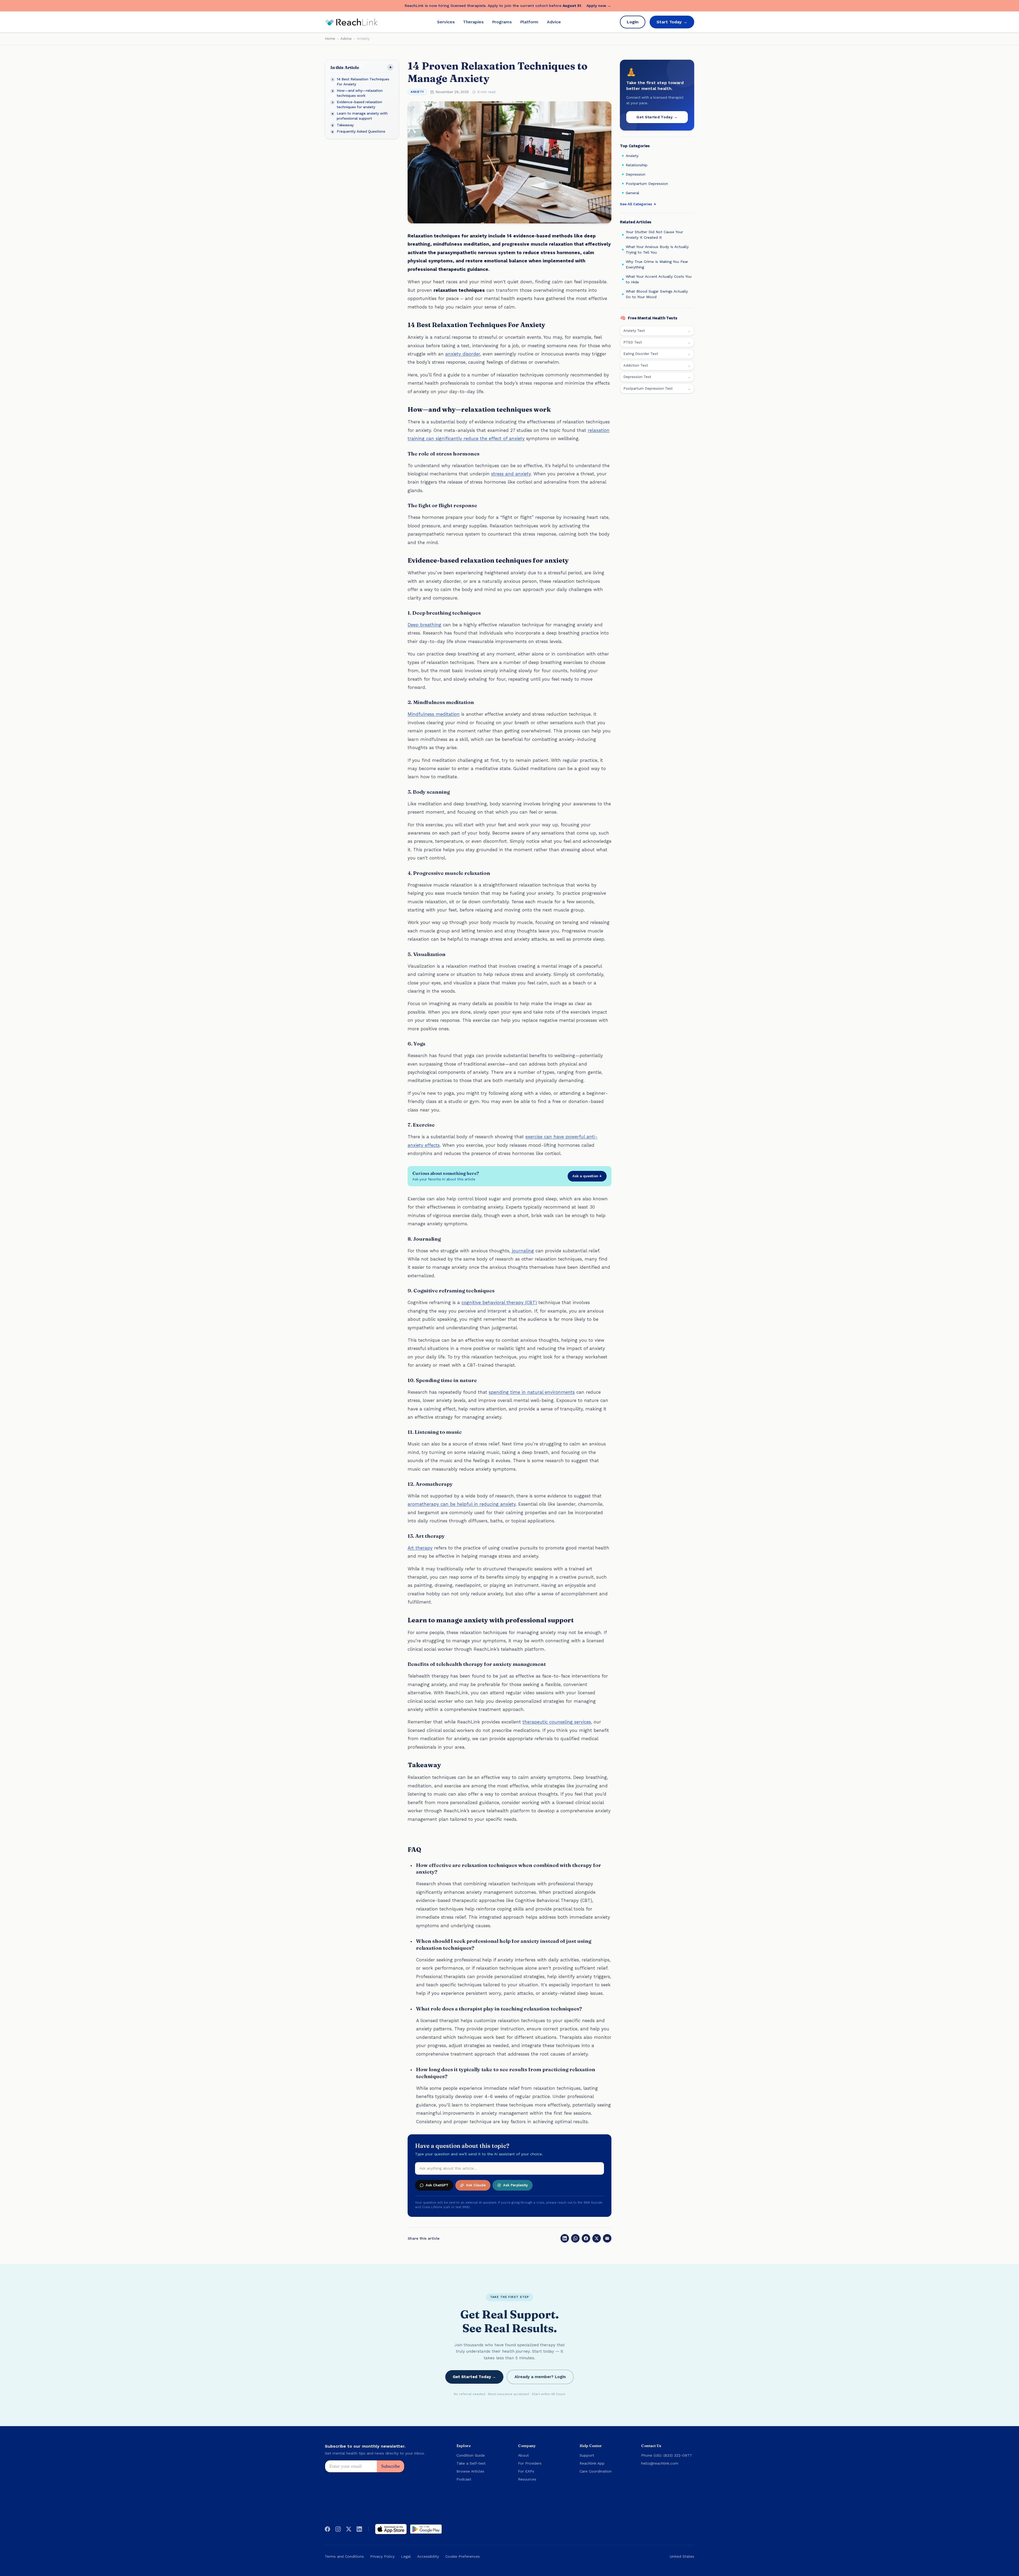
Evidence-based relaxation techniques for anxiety (359, 104)
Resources (527, 2479)
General (632, 193)
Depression (636, 174)
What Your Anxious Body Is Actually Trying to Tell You (657, 249)
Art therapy (420, 1548)
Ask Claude (476, 2185)
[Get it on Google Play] (426, 2529)
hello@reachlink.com (660, 2463)
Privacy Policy (382, 2556)
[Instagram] (338, 2529)
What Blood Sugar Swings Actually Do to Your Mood (657, 294)
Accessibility (428, 2556)
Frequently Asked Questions (361, 131)
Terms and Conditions (344, 2556)
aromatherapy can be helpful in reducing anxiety (462, 1504)
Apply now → (599, 6)
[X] (597, 2238)
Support (587, 2455)
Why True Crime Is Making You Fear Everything (657, 264)
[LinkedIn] (565, 2238)
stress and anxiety (511, 474)
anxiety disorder (463, 354)
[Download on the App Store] (391, 2529)
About (523, 2455)
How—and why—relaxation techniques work (360, 93)
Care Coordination (596, 2471)
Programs (502, 22)
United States (682, 2556)
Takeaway (345, 125)
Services (446, 22)
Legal (406, 2556)
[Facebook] (586, 2238)
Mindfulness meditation (434, 714)
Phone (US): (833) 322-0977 (666, 2455)
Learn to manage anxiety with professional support (362, 116)
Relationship (637, 165)
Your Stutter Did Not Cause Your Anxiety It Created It (654, 235)
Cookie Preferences (463, 2556)
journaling (523, 1251)
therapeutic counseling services (557, 1722)
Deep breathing (424, 625)
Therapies (473, 22)
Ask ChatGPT (437, 2185)
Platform (529, 22)
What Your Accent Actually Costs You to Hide (659, 279)
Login (633, 22)
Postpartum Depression (647, 184)
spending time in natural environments (532, 1392)
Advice (554, 22)
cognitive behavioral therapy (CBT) (499, 1302)
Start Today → (672, 22)
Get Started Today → (657, 117)
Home (330, 39)
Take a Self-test (471, 2463)
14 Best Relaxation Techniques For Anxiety (363, 82)
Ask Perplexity (515, 2185)
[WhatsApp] (575, 2238)
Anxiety (417, 92)
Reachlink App (592, 2463)
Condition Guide (471, 2455)
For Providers (530, 2463)
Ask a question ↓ (587, 1176)
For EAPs (526, 2471)
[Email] (607, 2238)
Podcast (464, 2479)
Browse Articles (470, 2471)
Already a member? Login (540, 2377)
